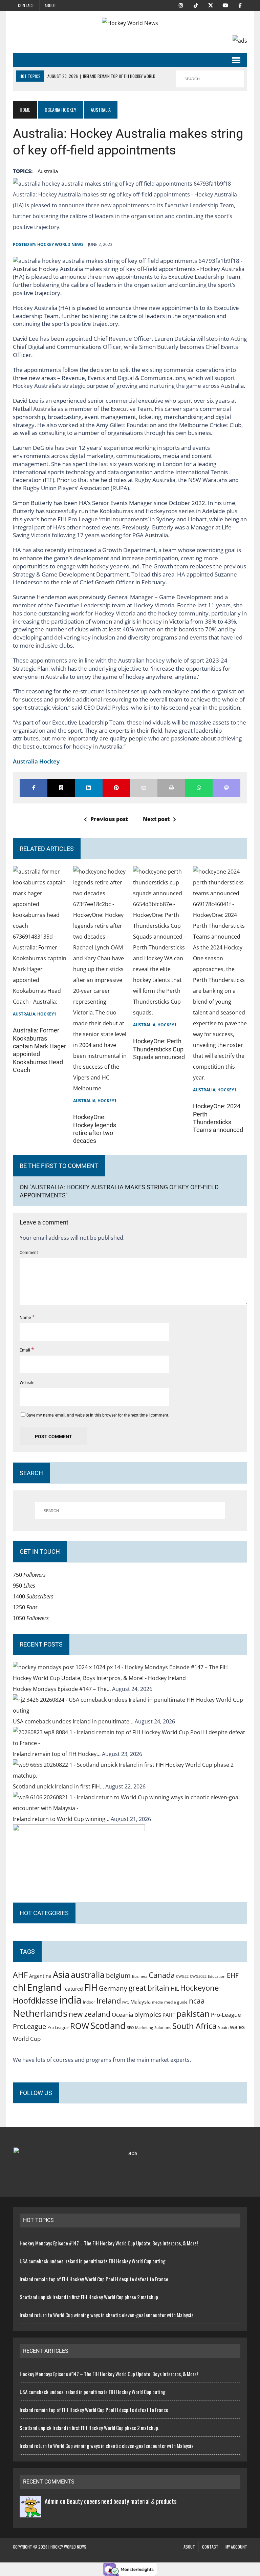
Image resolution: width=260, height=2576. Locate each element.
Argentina (40, 1976)
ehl (19, 1987)
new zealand (90, 2014)
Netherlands (40, 2013)
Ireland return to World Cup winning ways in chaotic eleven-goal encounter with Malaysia (107, 2315)
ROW (80, 2026)
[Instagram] (181, 5)
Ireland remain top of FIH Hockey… (57, 1754)
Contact (26, 5)
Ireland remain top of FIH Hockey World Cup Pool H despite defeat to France (94, 2279)
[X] (211, 5)
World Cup (27, 2038)
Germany (113, 1988)
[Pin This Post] (116, 788)
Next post (156, 819)
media (157, 2002)
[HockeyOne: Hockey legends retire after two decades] (100, 1088)
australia (48, 171)
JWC (126, 2002)
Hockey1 (47, 1014)
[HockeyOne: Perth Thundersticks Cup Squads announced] (160, 1012)
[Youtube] (225, 5)
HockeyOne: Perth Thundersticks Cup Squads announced (159, 1049)
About (50, 5)
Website (27, 1383)
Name (26, 1318)
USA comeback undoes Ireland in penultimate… (74, 1721)
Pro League (58, 2027)
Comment (29, 1253)
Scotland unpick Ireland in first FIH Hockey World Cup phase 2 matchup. (89, 2297)
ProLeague (29, 2026)
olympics (148, 2014)
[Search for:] (130, 1511)
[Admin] (30, 2512)
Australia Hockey (36, 761)
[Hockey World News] (130, 23)
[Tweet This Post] (61, 788)
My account (236, 2547)
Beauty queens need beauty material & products (122, 2501)
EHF (233, 1975)
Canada (162, 1975)
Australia (24, 1014)
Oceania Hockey (60, 110)
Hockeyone (199, 1988)
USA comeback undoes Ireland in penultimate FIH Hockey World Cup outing (93, 2261)
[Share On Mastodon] (226, 788)
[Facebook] (240, 5)
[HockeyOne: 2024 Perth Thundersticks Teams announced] (220, 1077)
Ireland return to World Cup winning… (62, 1819)
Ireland (109, 2001)
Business (140, 1976)
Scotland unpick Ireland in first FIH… (59, 1786)
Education (217, 1976)
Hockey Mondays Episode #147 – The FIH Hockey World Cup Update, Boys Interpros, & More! (109, 2243)
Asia (61, 1974)
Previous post (109, 819)
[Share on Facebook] (33, 788)
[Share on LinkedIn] (89, 788)
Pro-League (226, 2015)
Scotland (108, 2026)
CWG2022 (198, 1976)
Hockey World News (60, 244)
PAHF (169, 2015)
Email (25, 1350)
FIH (91, 1987)
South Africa (194, 2026)
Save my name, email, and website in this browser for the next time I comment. (98, 1415)
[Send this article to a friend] (144, 788)
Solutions (163, 2027)
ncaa (197, 2001)
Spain (223, 2027)
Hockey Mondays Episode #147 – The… (62, 1689)
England (45, 1987)
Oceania (122, 2014)
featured (73, 1989)
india (70, 2000)
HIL (175, 1989)
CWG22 (182, 1976)
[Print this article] (171, 788)
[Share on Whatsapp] (199, 788)
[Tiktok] (196, 5)
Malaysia (140, 2002)
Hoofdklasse (35, 2001)
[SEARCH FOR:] (210, 79)
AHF (20, 1975)
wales (237, 2027)
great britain (149, 1988)
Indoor (89, 2002)
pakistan (193, 2014)
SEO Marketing (140, 2027)
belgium (118, 1975)
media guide (176, 2002)
